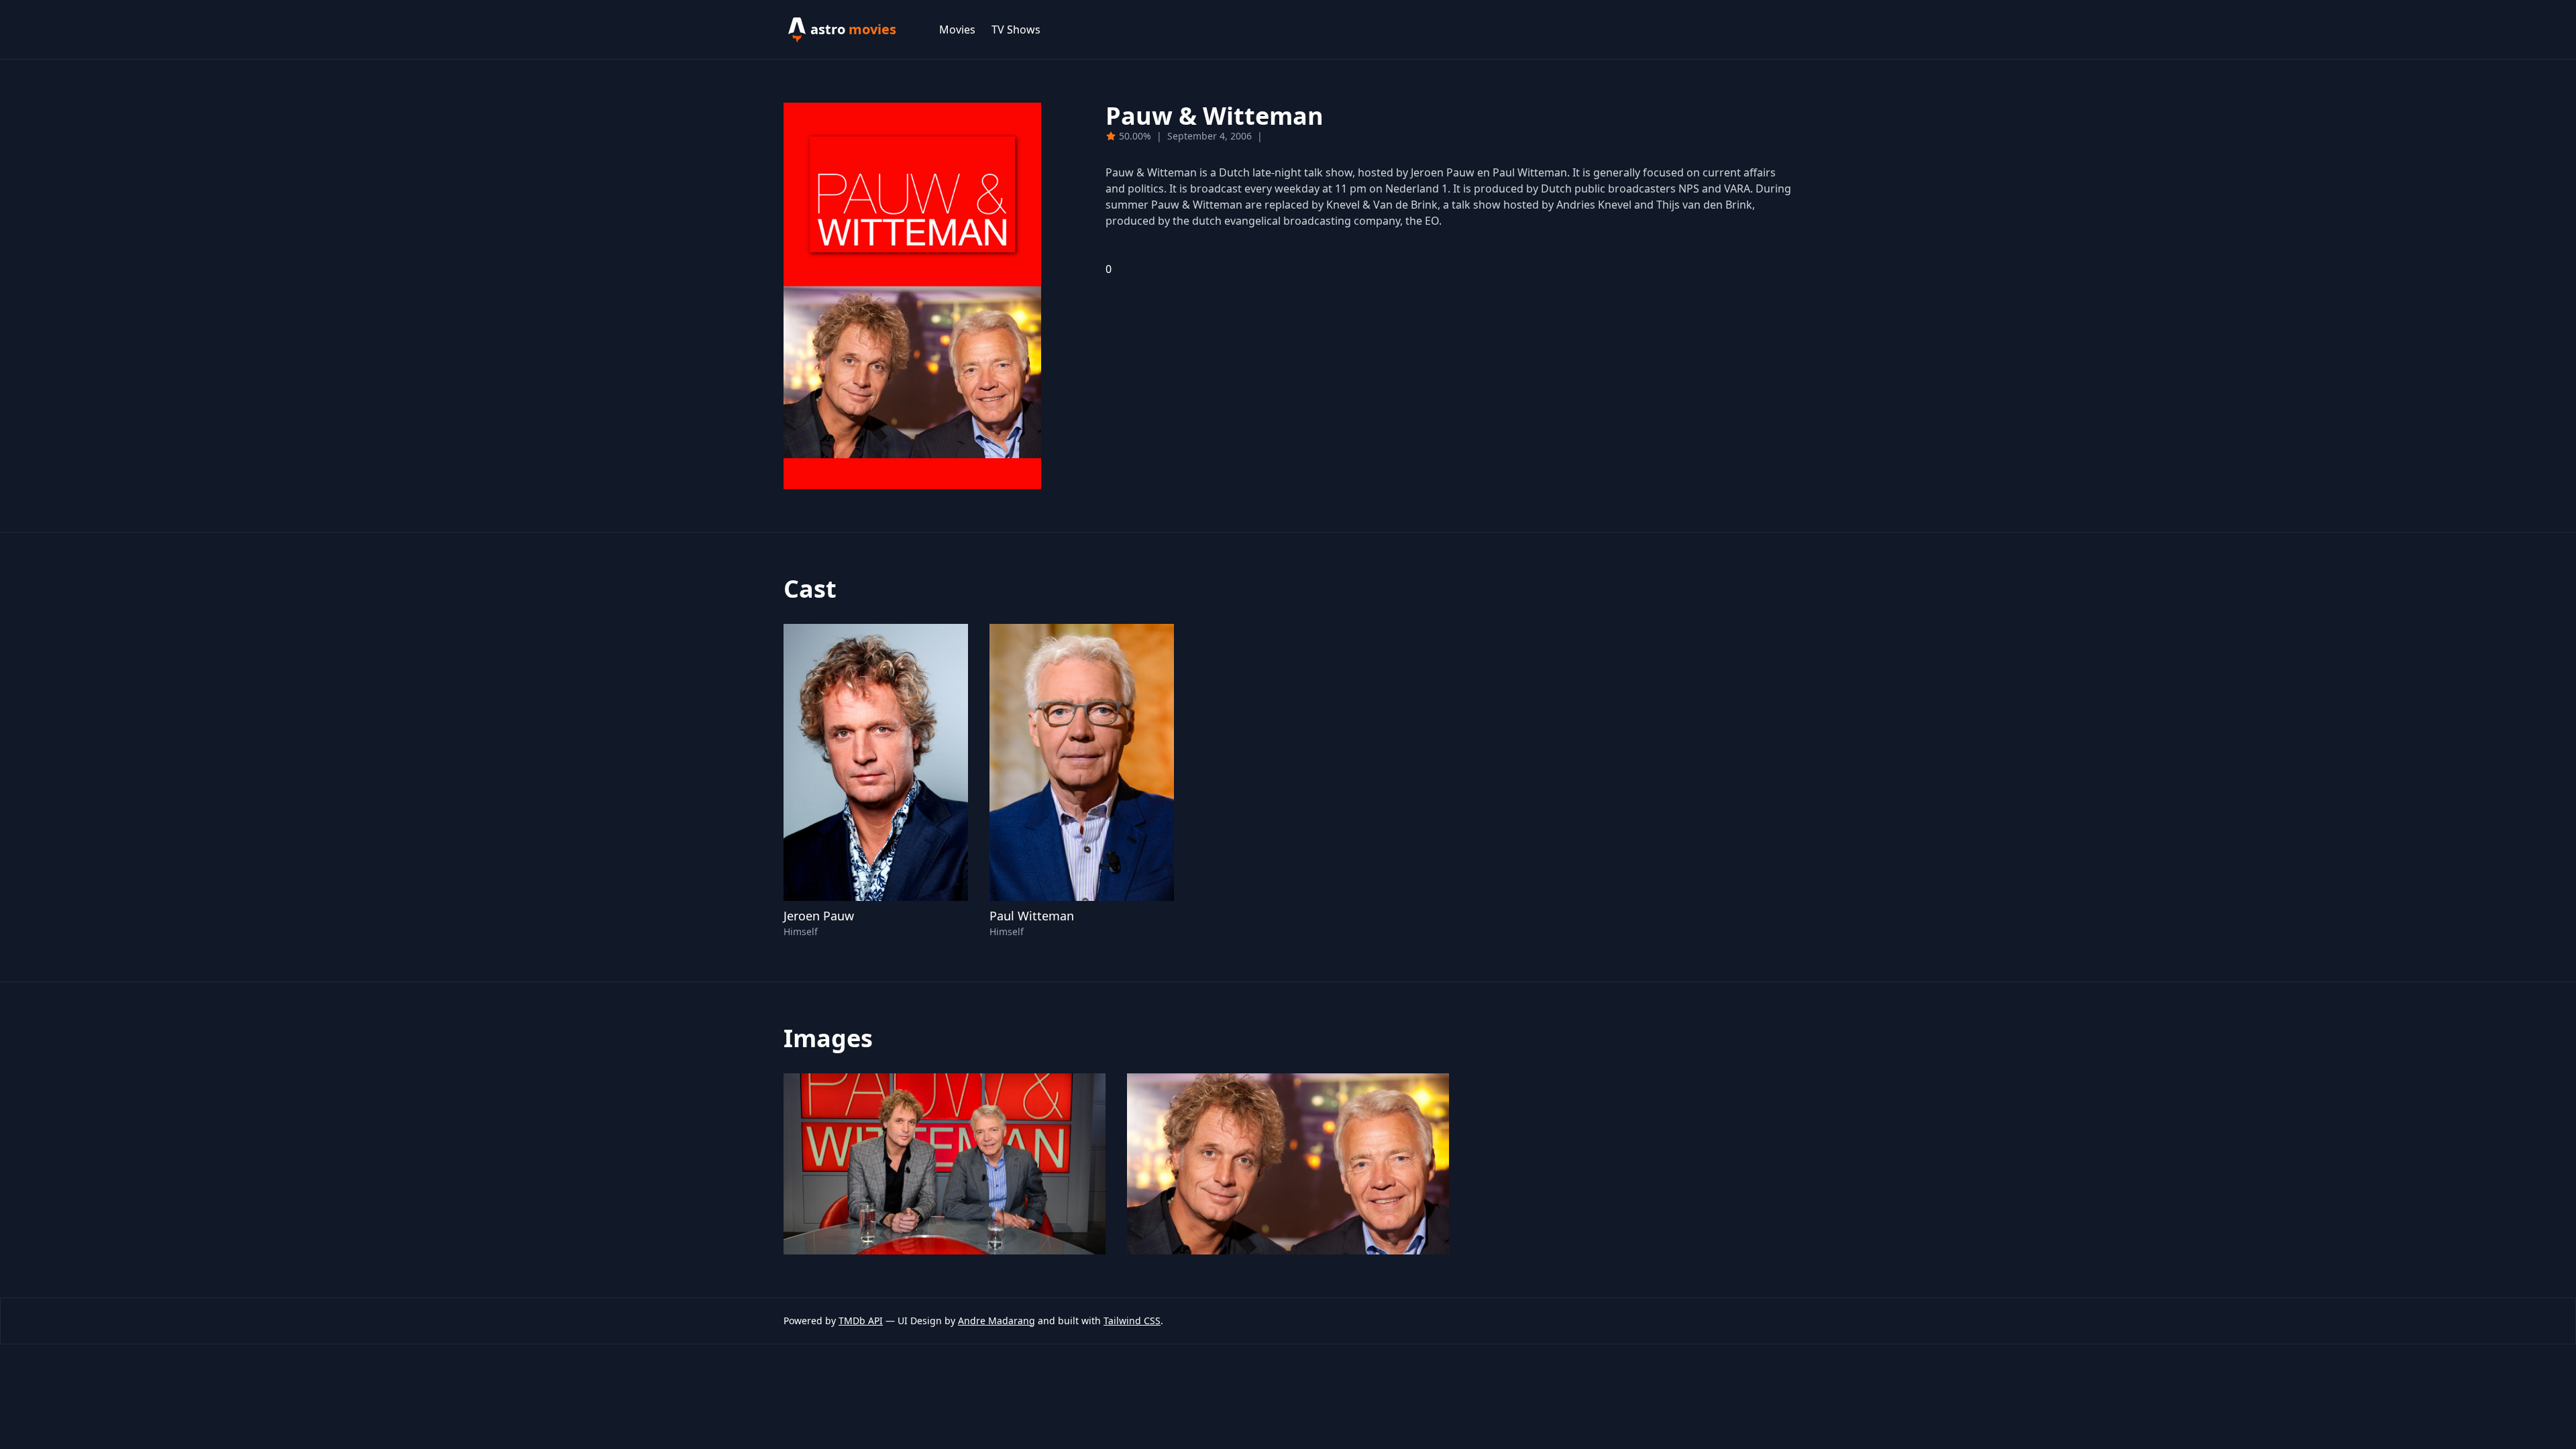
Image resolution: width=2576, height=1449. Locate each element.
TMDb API (861, 1321)
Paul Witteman (1032, 916)
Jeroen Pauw (819, 916)
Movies (957, 30)
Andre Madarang (997, 1321)
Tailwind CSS (1132, 1321)
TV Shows (1016, 30)
